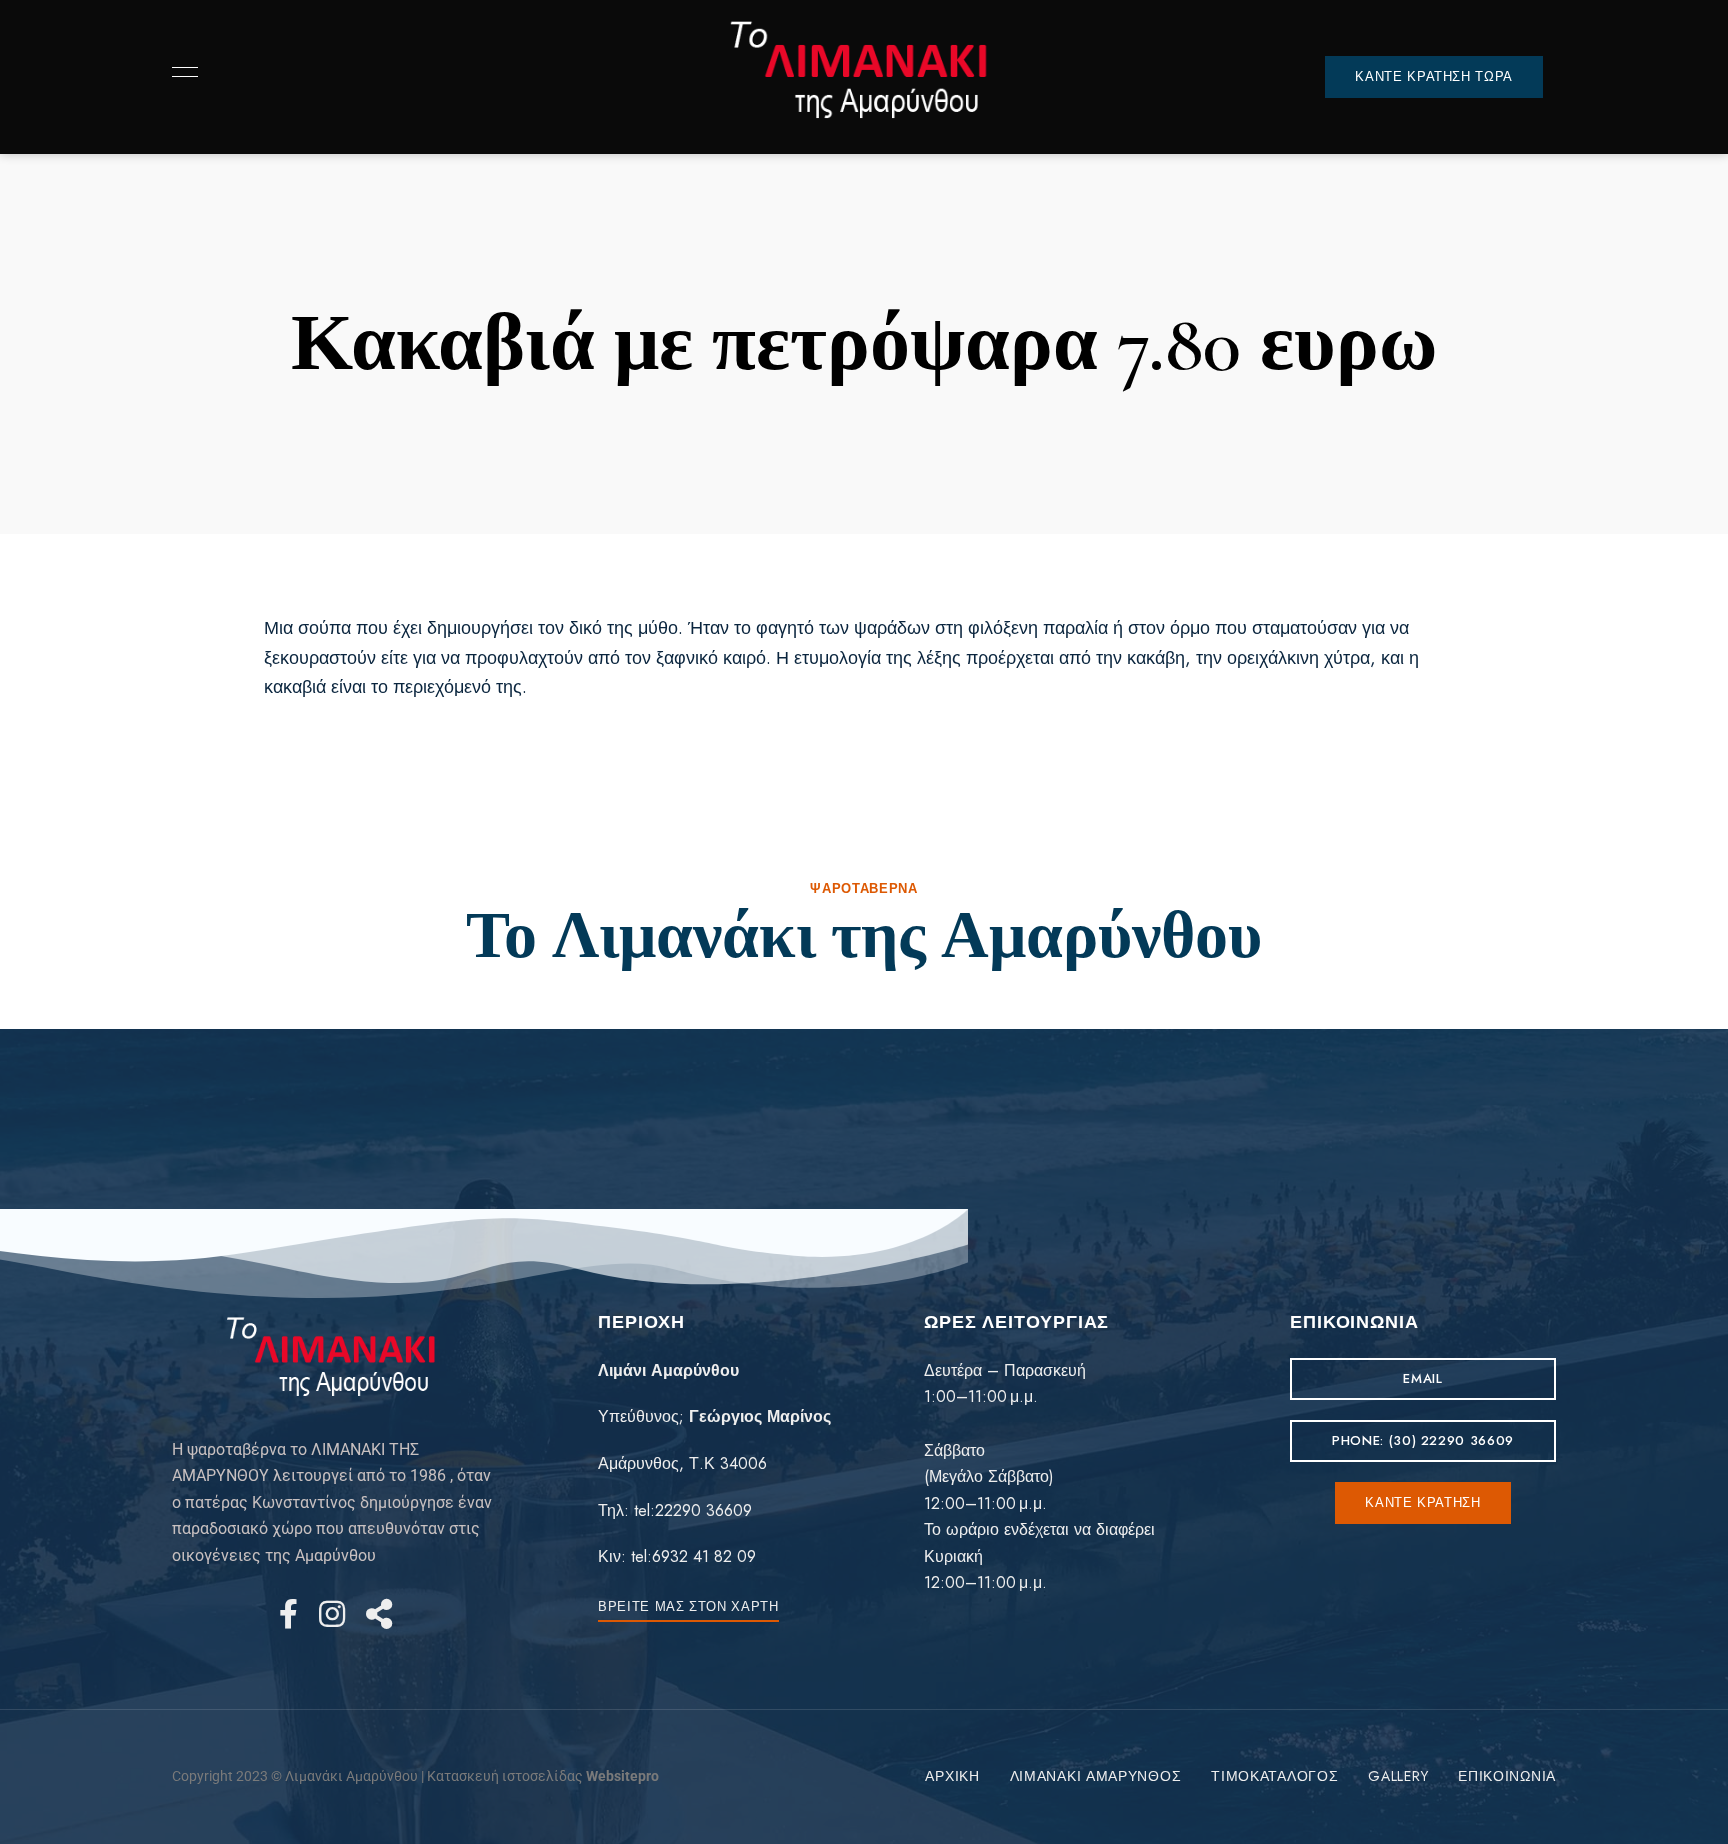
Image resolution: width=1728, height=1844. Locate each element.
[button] (1434, 77)
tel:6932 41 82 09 (693, 1556)
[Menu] (180, 72)
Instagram (332, 1614)
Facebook (288, 1614)
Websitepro (622, 1776)
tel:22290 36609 (693, 1510)
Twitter (379, 1614)
